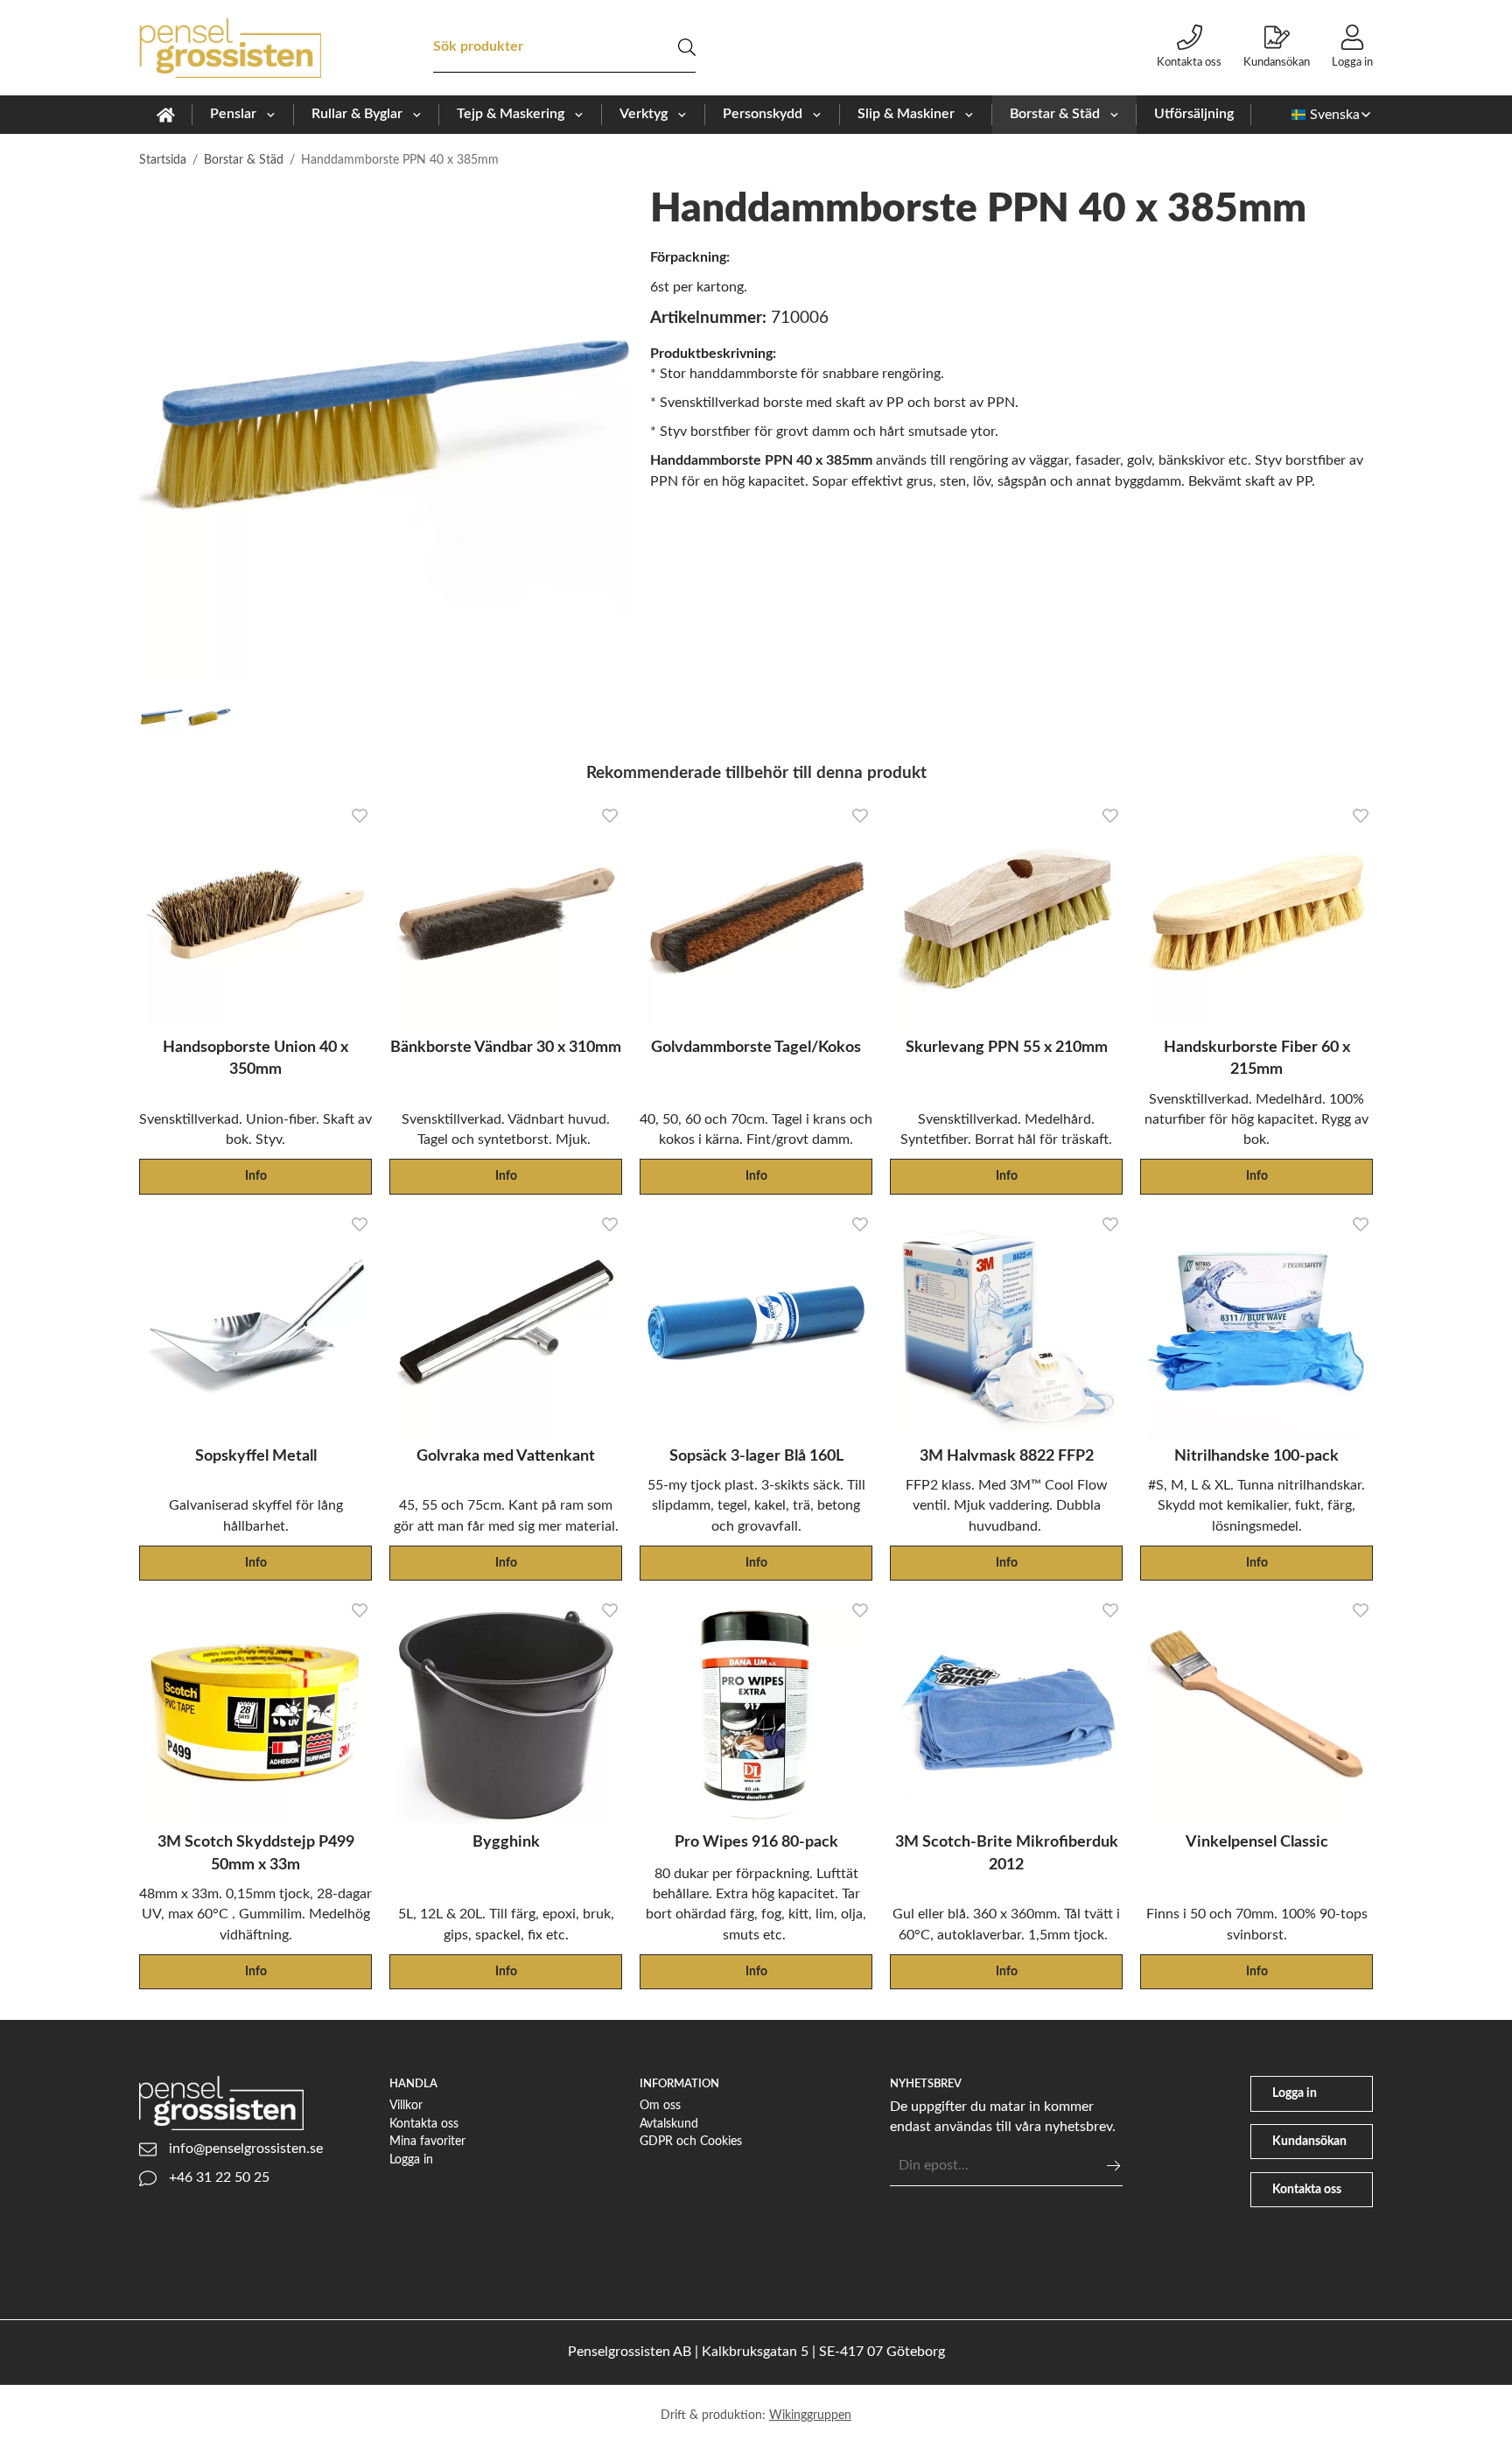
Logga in (1352, 62)
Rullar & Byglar (357, 114)
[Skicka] (1113, 2166)
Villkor (406, 2105)
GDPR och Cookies (691, 2141)
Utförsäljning (1194, 114)
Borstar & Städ (1055, 114)
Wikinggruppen (810, 2415)
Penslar (233, 114)
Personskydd (763, 114)
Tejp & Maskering (511, 114)
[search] (687, 47)
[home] (166, 115)
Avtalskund (669, 2124)
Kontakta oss (1189, 62)
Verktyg (644, 114)
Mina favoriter (427, 2141)
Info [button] (256, 1176)
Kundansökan (1277, 62)
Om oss (660, 2105)
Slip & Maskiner (906, 114)
